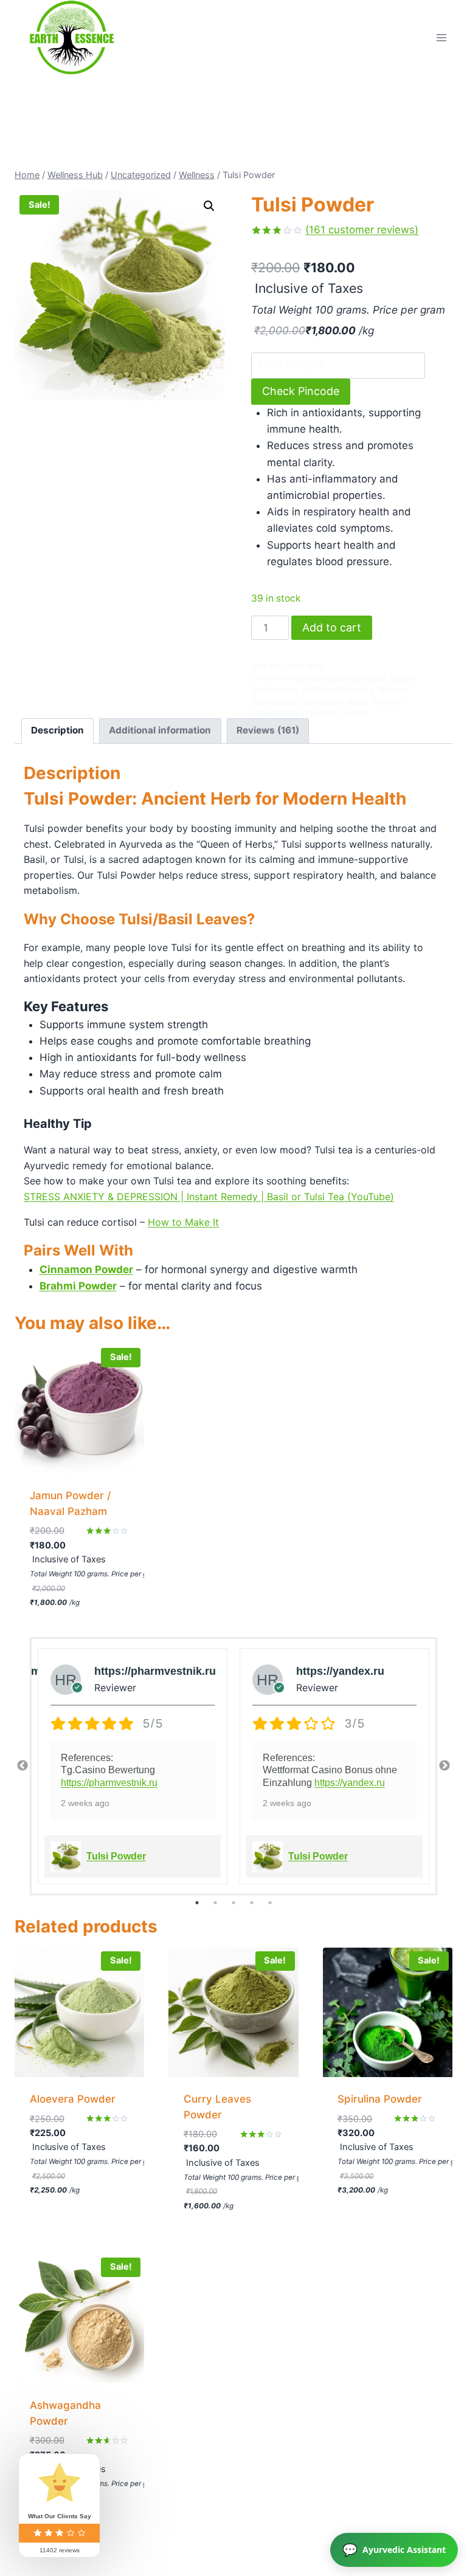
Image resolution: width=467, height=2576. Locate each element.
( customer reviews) (362, 230)
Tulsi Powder (116, 1856)
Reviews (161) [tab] (268, 730)
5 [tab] (270, 1903)
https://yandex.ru (350, 1783)
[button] (209, 206)
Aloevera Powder (73, 2099)
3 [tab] (233, 1903)
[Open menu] (441, 37)
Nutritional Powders (338, 689)
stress (358, 713)
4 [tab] (252, 1903)
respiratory (322, 713)
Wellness (393, 689)
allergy (285, 701)
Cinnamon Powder (86, 1269)
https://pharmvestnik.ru (109, 1783)
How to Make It (183, 1222)
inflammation (274, 713)
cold (309, 701)
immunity (389, 701)
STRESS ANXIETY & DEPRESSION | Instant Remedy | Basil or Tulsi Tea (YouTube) (209, 1197)
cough (332, 701)
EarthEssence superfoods (341, 678)
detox (358, 701)
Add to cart (332, 627)
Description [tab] (57, 730)
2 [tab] (215, 1903)
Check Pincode (301, 391)
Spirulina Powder (380, 2099)
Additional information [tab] (160, 730)
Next (445, 1766)
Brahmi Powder (78, 1286)
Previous (22, 1766)
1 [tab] (197, 1903)
